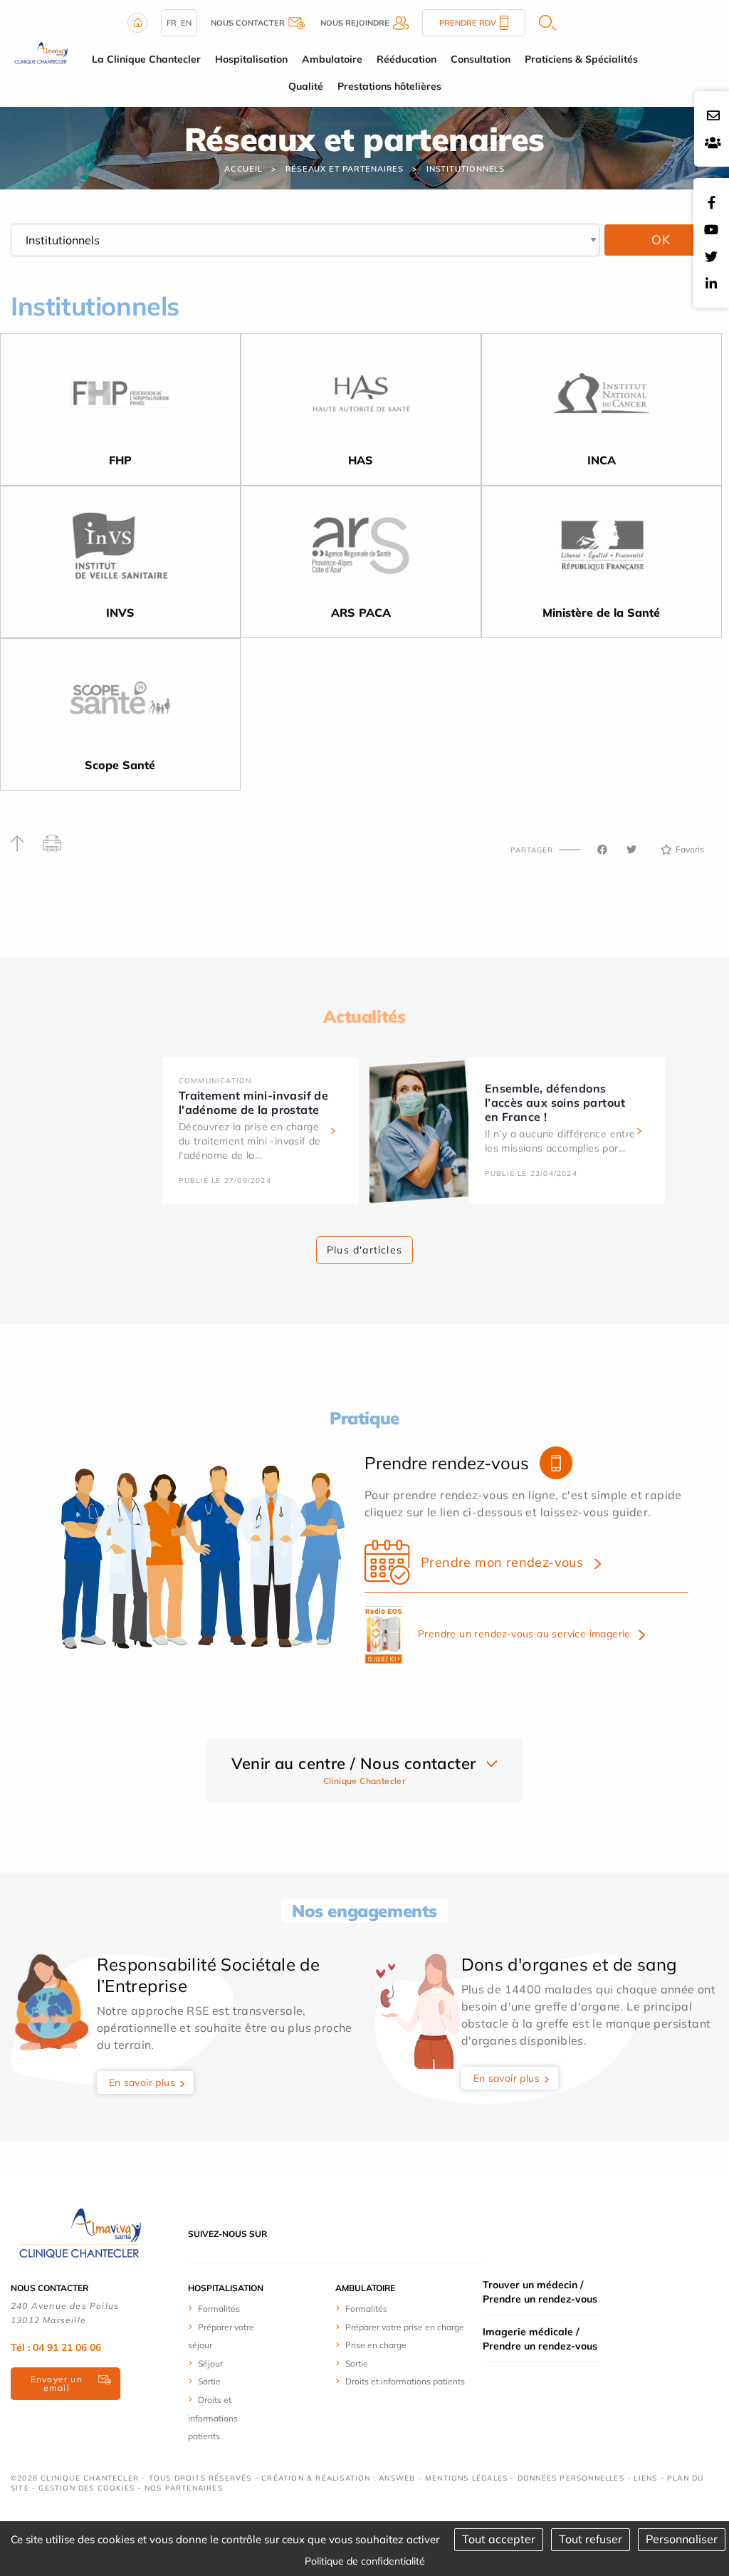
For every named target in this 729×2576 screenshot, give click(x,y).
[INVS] (120, 550)
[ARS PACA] (361, 550)
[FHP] (120, 397)
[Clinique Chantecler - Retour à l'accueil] (78, 2233)
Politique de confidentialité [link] (365, 2561)
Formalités (219, 2309)
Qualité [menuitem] (306, 86)
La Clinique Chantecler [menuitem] (146, 59)
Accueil (243, 169)
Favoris (690, 849)
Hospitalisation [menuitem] (251, 59)
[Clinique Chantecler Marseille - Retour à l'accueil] (40, 52)
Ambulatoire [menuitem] (332, 59)
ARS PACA (361, 612)
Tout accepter (499, 2539)
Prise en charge (376, 2345)
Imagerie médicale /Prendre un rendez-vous (540, 2339)
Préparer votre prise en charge (405, 2327)
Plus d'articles (364, 1250)
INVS (120, 612)
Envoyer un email (57, 2383)
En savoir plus (142, 2082)
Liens (645, 2478)
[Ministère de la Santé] (602, 550)
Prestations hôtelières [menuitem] (389, 86)
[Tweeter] (631, 850)
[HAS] (361, 397)
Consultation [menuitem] (481, 59)
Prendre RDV (468, 23)
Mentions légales (466, 2478)
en (186, 23)
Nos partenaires (184, 2488)
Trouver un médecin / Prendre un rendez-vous (540, 2292)
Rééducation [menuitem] (407, 59)
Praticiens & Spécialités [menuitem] (581, 59)
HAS (361, 460)
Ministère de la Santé (601, 612)
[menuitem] (228, 2308)
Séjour (210, 2363)
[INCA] (602, 397)
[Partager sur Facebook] (602, 850)
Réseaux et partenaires (345, 169)
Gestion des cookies (86, 2488)
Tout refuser (591, 2539)
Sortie (209, 2381)
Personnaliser (682, 2539)
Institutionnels (466, 169)
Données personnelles (571, 2478)
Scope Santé (120, 765)
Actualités (364, 1016)
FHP (120, 460)
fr (172, 23)
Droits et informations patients (213, 2418)
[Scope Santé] (120, 702)
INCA (602, 460)
